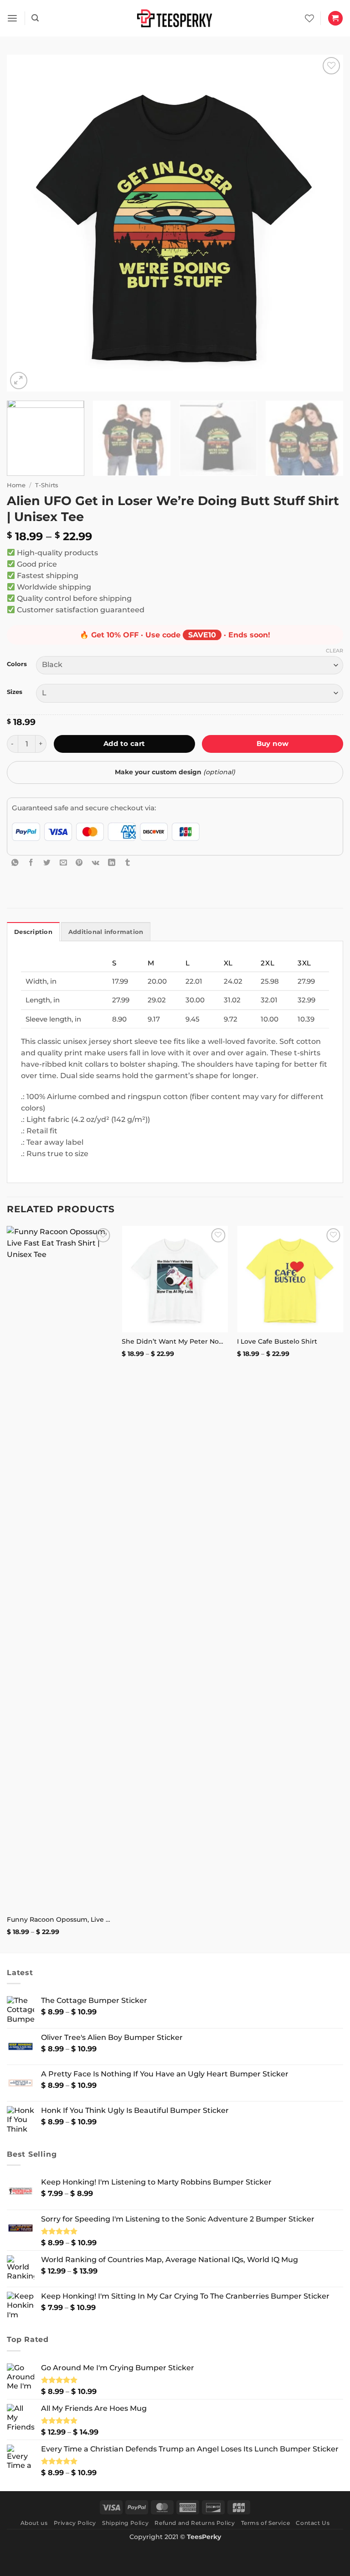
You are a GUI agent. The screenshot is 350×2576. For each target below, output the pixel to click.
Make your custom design (175, 772)
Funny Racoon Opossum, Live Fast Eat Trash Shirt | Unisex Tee (60, 1919)
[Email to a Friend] (63, 863)
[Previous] (25, 223)
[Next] (325, 223)
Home (16, 485)
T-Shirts (47, 485)
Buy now (273, 743)
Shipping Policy (125, 2523)
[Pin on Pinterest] (79, 863)
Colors (17, 664)
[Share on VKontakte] (96, 863)
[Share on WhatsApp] (15, 863)
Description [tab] (33, 932)
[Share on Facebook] (31, 863)
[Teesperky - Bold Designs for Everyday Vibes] (175, 18)
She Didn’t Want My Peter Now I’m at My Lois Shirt (175, 1341)
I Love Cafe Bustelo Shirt (277, 1341)
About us (34, 2523)
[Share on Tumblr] (128, 863)
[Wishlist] (309, 18)
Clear (335, 651)
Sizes (15, 692)
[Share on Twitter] (47, 863)
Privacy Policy (75, 2523)
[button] (12, 18)
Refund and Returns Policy (195, 2523)
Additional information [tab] (106, 932)
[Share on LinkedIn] (112, 863)
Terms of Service (266, 2523)
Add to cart (124, 743)
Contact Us (313, 2523)
